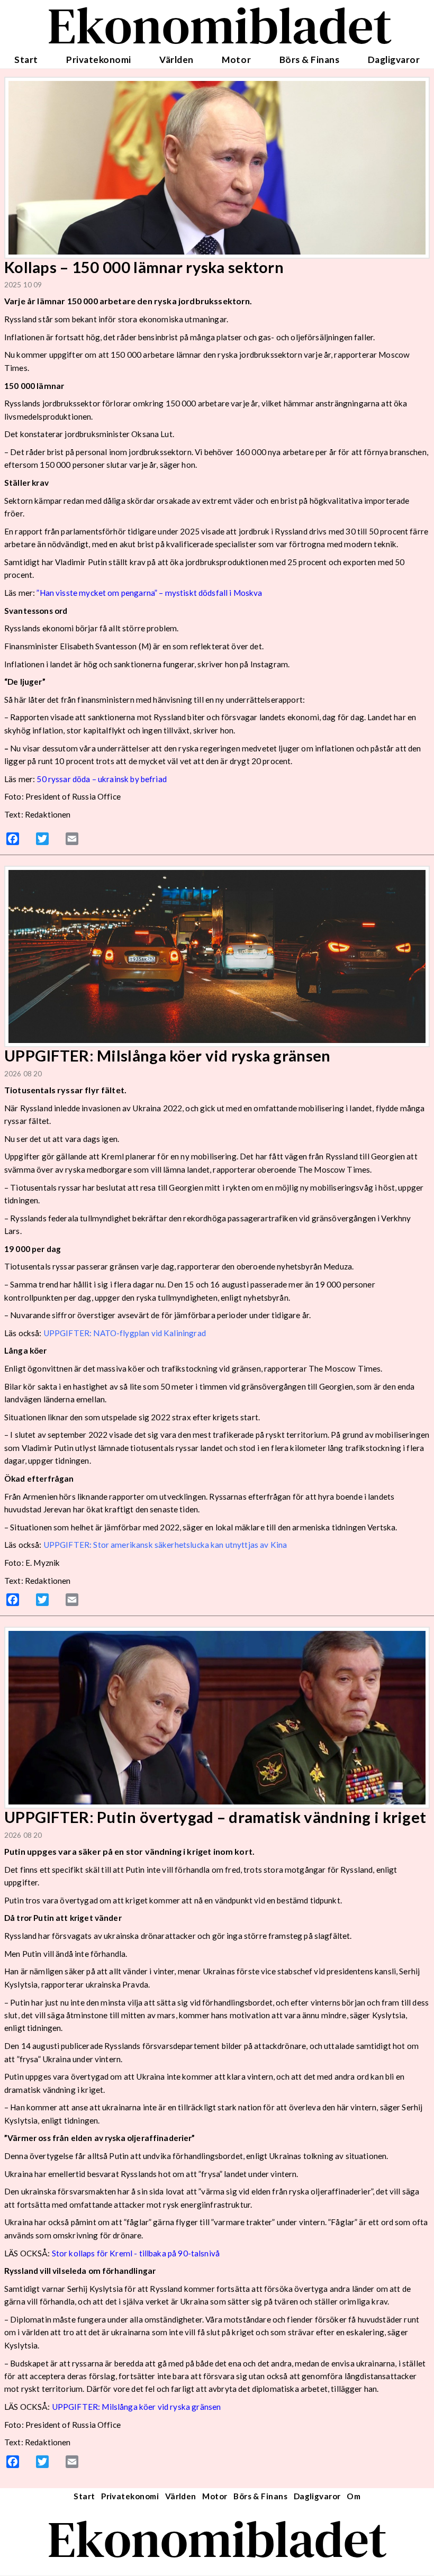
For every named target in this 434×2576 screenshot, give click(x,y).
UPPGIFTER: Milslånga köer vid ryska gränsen (137, 2407)
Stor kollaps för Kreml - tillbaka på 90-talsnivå (136, 2253)
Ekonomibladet (217, 2539)
